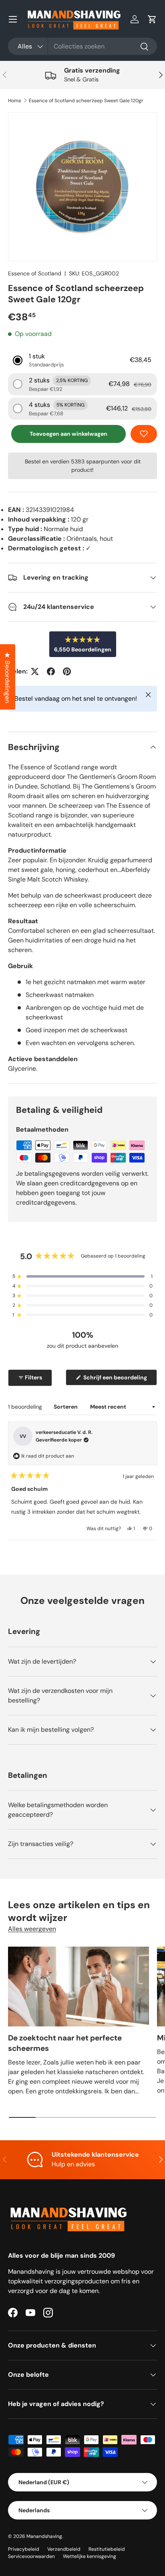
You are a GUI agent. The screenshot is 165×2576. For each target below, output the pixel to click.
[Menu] (13, 19)
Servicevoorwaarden (31, 2556)
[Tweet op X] (35, 671)
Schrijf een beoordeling (117, 1379)
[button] (152, 19)
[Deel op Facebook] (51, 671)
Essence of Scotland (35, 273)
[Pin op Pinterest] (67, 671)
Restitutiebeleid (107, 2549)
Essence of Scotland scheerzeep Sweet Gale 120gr (86, 101)
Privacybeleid (24, 2549)
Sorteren (66, 1407)
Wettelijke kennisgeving (90, 2556)
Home (15, 101)
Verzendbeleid (64, 2549)
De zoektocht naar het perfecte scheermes (65, 2043)
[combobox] (82, 46)
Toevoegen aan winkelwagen (68, 434)
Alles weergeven (32, 1929)
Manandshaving (44, 2536)
